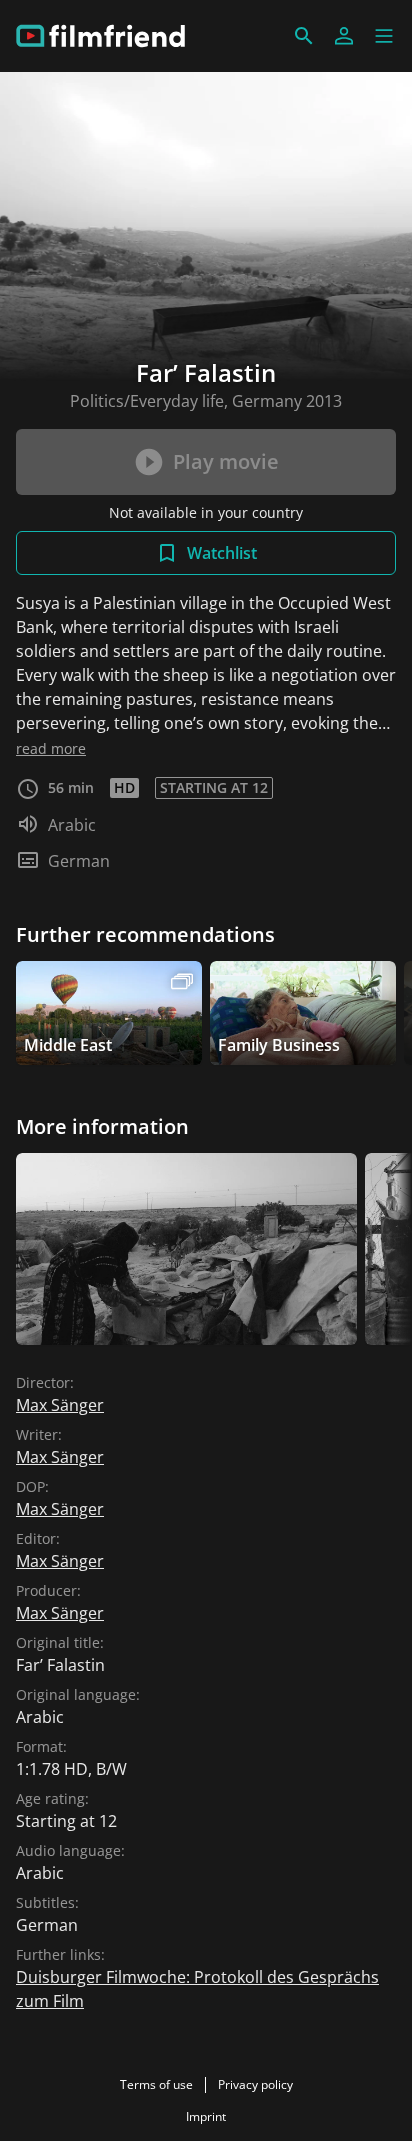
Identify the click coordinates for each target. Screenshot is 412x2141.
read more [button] (51, 748)
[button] (384, 36)
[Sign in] (344, 36)
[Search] (304, 36)
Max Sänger (60, 1405)
